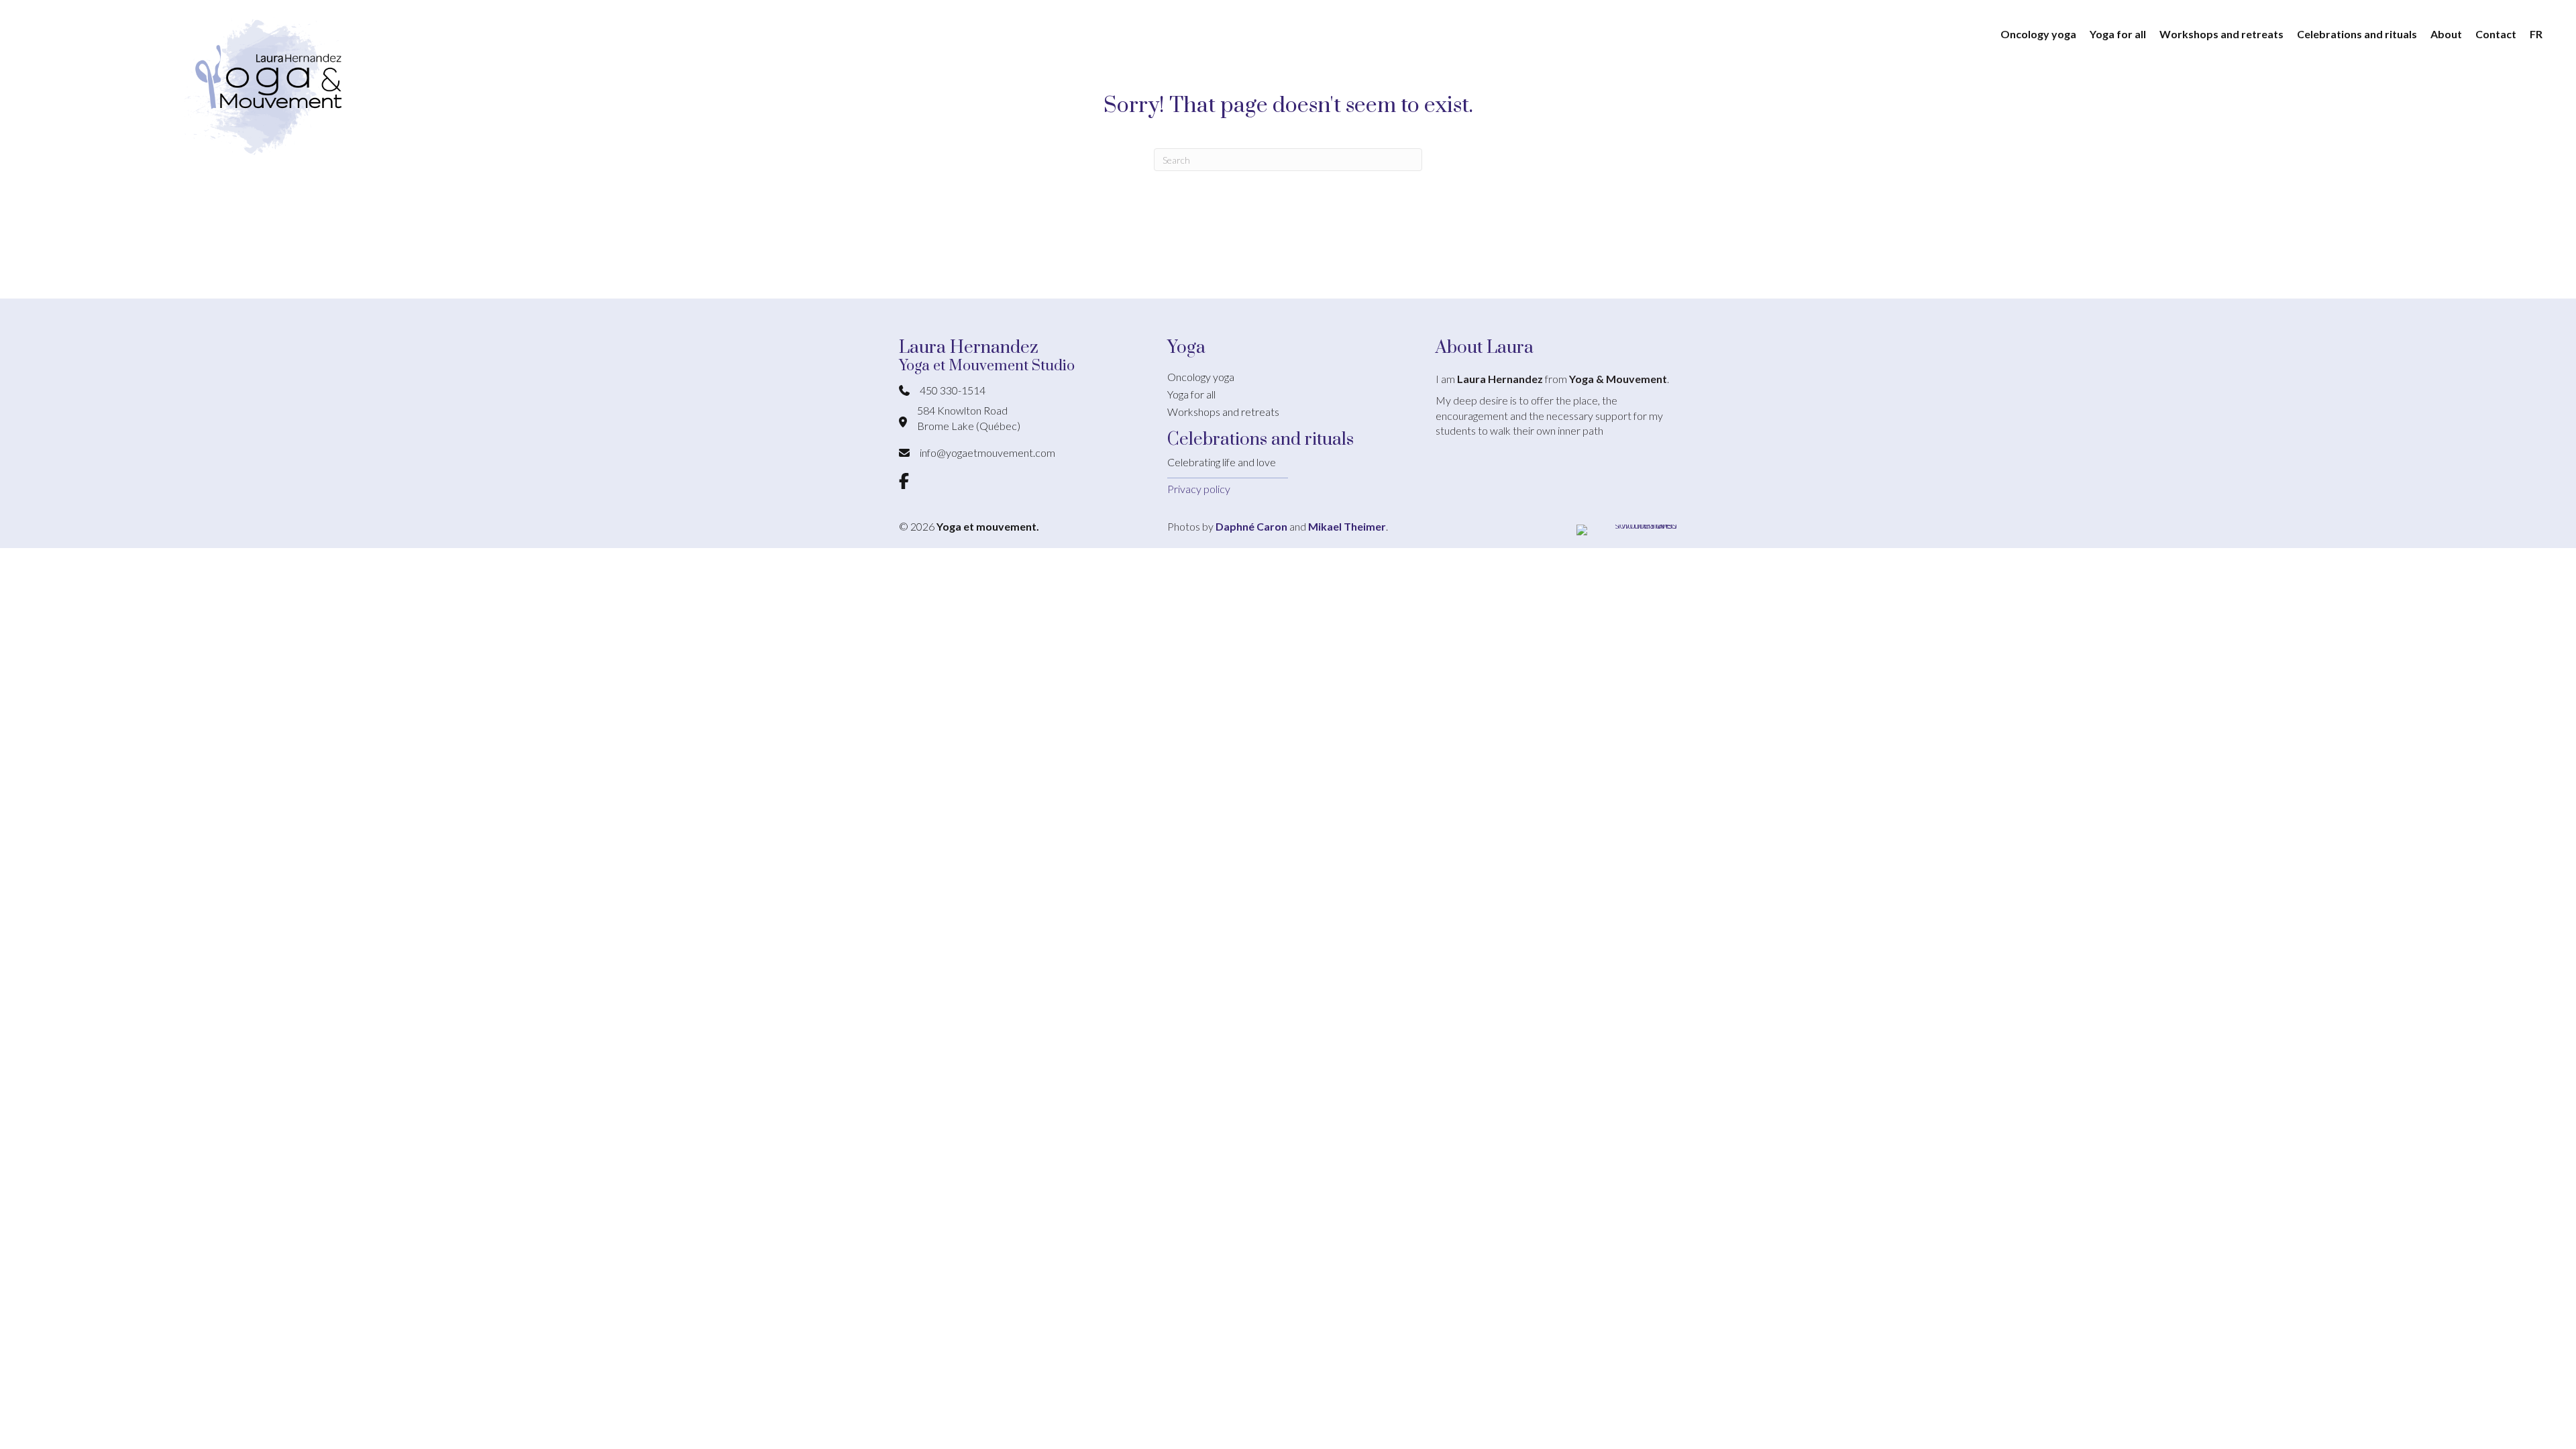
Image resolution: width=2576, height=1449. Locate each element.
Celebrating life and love (1222, 462)
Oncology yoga (1201, 377)
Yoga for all (1191, 394)
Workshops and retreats (1223, 412)
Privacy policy (1199, 489)
